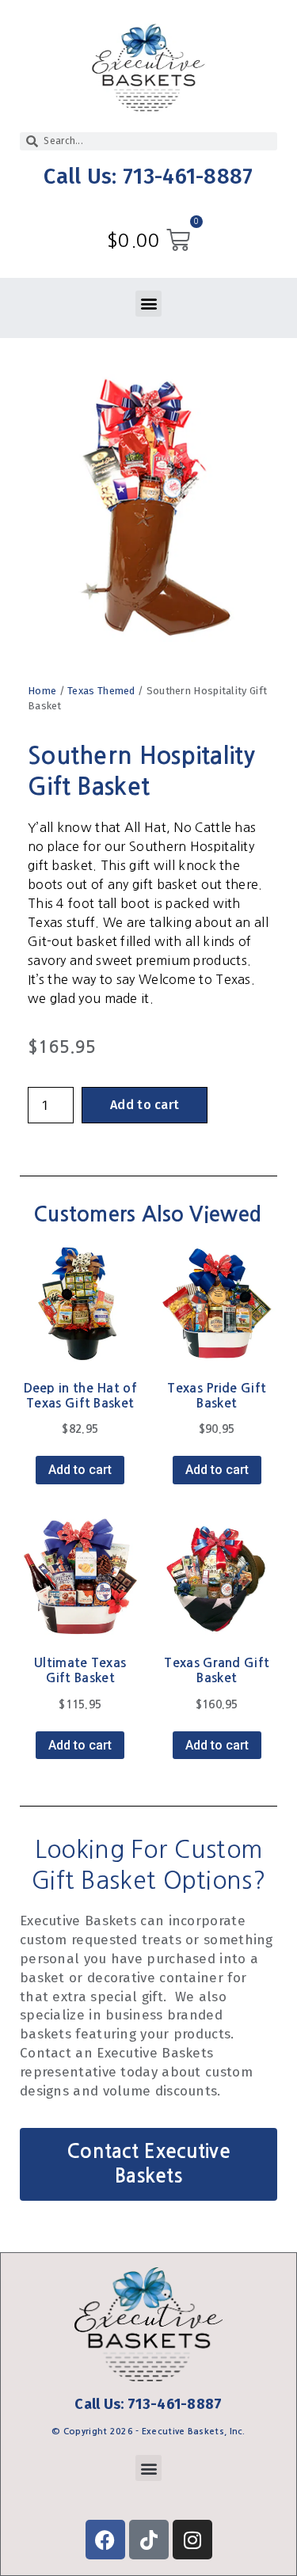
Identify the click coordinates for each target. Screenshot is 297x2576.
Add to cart (145, 1105)
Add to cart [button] (80, 1470)
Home (42, 691)
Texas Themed (101, 691)
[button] (148, 304)
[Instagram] (192, 2540)
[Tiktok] (149, 2540)
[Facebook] (105, 2540)
